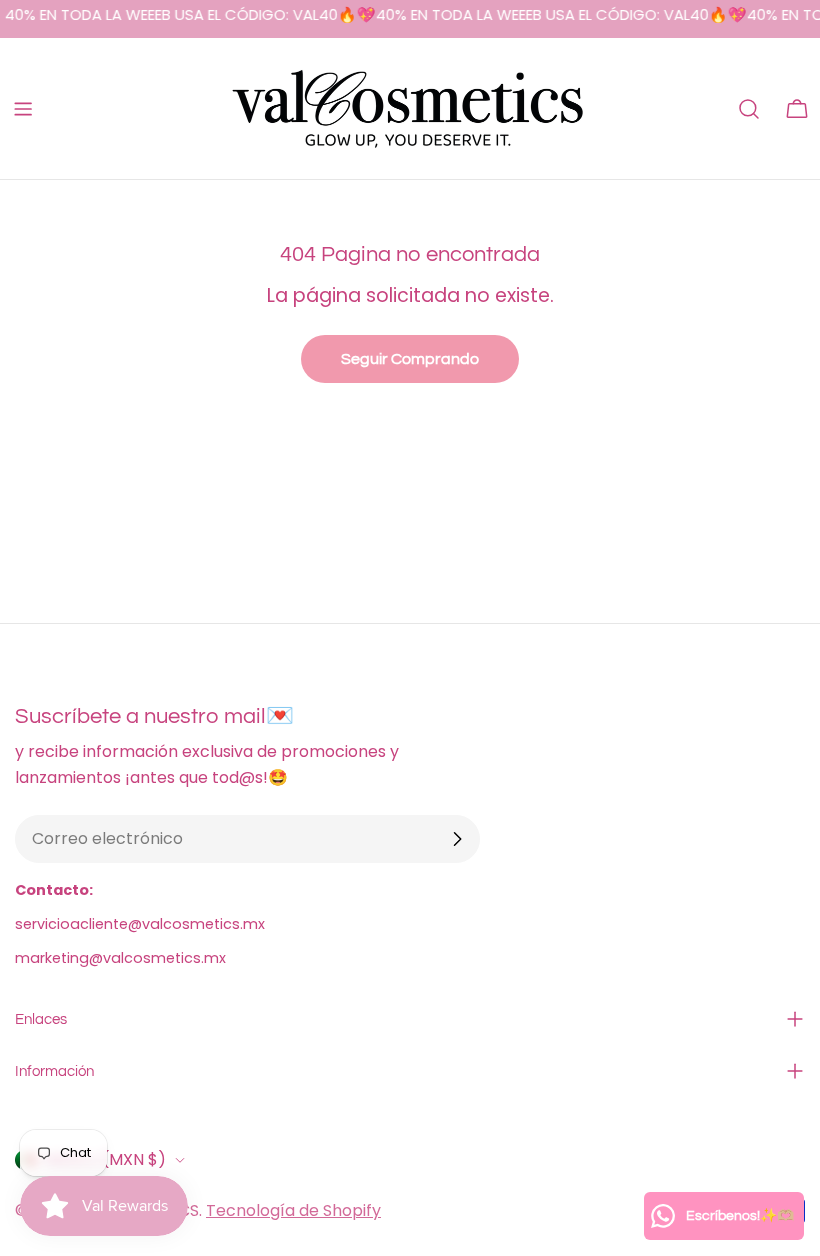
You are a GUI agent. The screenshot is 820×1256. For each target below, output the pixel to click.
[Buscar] (749, 109)
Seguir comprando (410, 359)
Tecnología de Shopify (293, 1210)
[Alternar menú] (23, 109)
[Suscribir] (457, 839)
